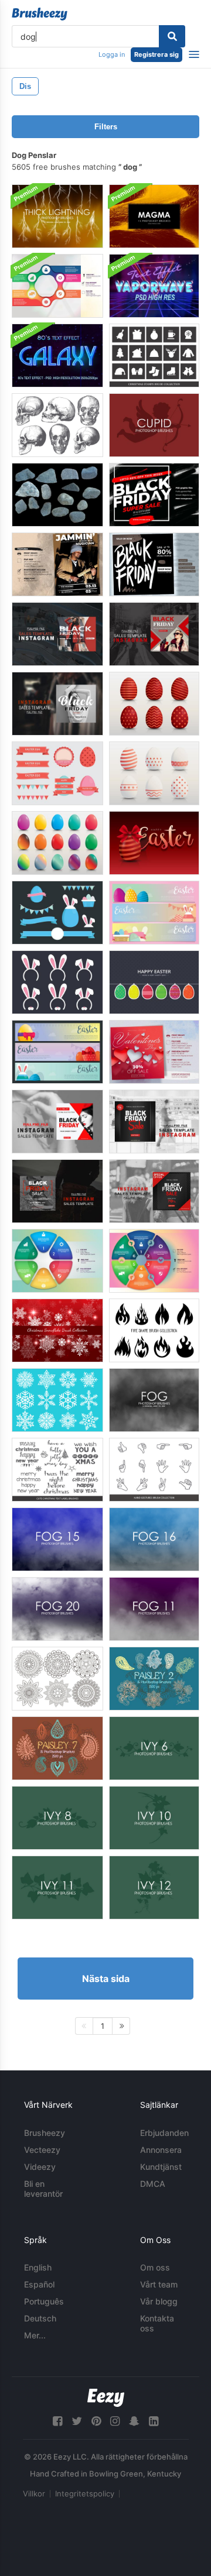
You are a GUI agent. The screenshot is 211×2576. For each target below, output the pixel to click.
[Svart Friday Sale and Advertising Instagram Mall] (154, 495)
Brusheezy (45, 2133)
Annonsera (161, 2150)
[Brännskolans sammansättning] (154, 1330)
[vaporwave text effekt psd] (154, 286)
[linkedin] (154, 2421)
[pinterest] (96, 2421)
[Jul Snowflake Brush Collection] (57, 1330)
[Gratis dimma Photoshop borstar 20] (57, 1609)
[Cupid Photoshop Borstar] (154, 425)
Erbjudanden (164, 2133)
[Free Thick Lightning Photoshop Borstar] (57, 216)
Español (39, 2284)
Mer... (35, 2335)
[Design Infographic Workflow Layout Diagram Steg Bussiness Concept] (154, 1261)
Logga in (112, 54)
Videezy (40, 2167)
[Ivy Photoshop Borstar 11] (57, 1888)
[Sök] (172, 36)
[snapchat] (134, 2421)
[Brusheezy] (40, 14)
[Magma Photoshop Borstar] (154, 216)
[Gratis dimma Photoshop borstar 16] (154, 1539)
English (38, 2267)
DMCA (153, 2184)
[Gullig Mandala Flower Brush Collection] (57, 1679)
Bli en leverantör (43, 2189)
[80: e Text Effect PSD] (57, 356)
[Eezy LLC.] (106, 2398)
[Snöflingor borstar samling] (57, 1400)
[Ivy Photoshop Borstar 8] (57, 1818)
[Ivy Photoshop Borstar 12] (154, 1888)
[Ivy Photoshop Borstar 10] (154, 1818)
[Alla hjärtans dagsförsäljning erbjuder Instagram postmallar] (154, 1052)
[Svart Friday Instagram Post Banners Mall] (154, 564)
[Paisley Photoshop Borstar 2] (154, 1679)
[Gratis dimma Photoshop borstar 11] (154, 1609)
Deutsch (40, 2318)
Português (44, 2301)
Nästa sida (106, 1979)
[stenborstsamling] (57, 495)
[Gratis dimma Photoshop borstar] (154, 1400)
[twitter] (77, 2421)
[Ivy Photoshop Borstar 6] (154, 1748)
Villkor (34, 2493)
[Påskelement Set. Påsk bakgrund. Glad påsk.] (154, 704)
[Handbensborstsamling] (154, 1470)
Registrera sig (156, 54)
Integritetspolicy (85, 2493)
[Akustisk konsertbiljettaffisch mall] (57, 564)
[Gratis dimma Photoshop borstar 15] (57, 1539)
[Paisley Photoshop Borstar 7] (57, 1748)
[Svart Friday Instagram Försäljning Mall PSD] (57, 634)
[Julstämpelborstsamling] (154, 356)
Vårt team (159, 2284)
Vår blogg (159, 2301)
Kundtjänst (161, 2167)
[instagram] (115, 2421)
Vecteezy (42, 2150)
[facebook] (57, 2421)
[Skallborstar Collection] (57, 425)
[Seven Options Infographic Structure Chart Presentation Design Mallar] (57, 286)
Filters (106, 127)
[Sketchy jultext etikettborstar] (57, 1470)
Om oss (155, 2267)
